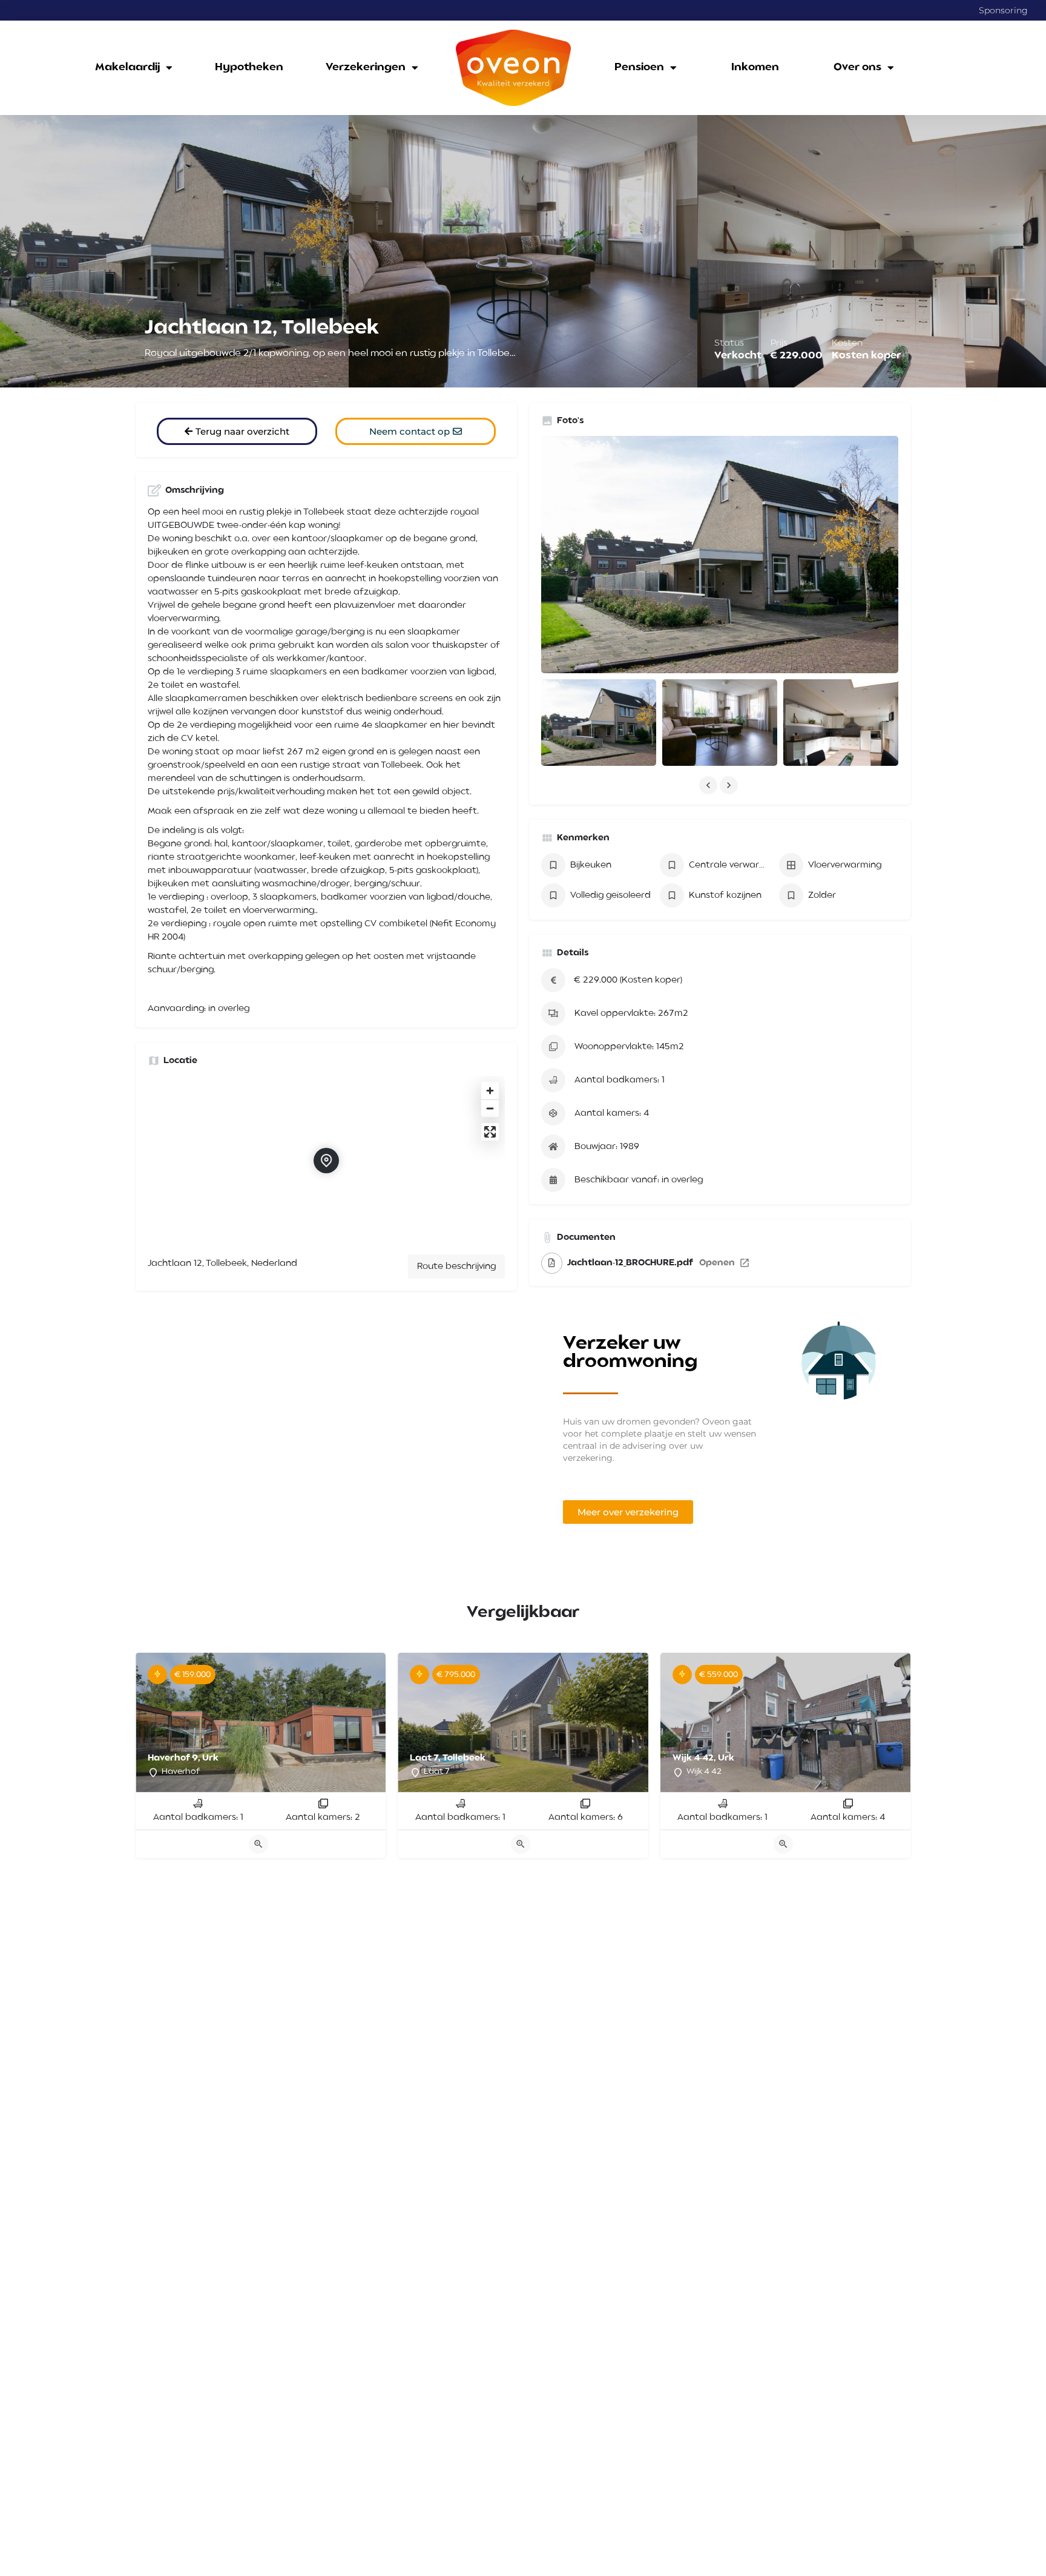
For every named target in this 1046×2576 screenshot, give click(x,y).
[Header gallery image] (174, 251)
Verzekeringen (366, 68)
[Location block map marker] (326, 1161)
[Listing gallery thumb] (720, 555)
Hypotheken (249, 68)
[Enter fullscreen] (490, 1132)
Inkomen (755, 68)
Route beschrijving (456, 1267)
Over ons (857, 68)
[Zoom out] (490, 1108)
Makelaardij (127, 68)
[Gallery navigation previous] (709, 785)
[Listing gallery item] (599, 723)
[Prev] (154, 1725)
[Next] (367, 1725)
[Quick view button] (258, 1844)
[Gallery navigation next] (730, 785)
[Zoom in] (490, 1091)
